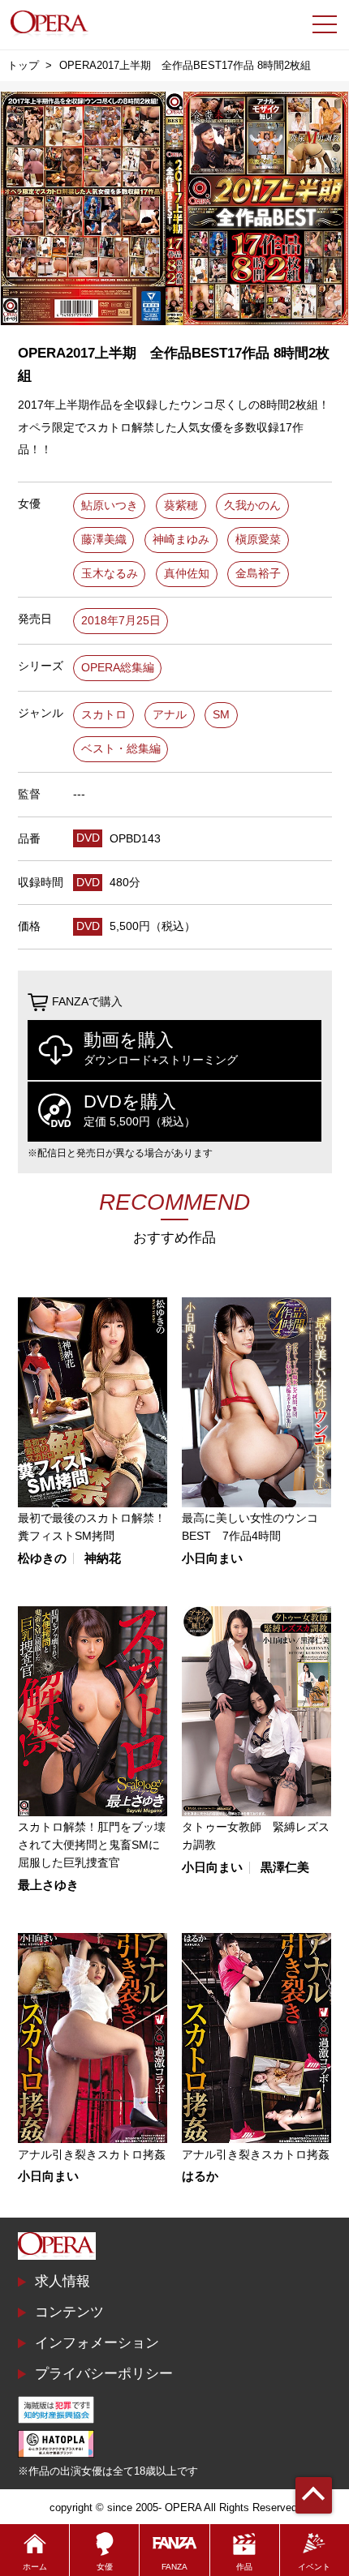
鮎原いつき (110, 506)
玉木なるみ (110, 574)
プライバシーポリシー (104, 2373)
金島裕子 (258, 574)
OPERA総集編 (118, 668)
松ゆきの (42, 1559)
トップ (23, 65)
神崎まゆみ (181, 540)
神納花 (103, 1559)
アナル (170, 715)
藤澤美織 (104, 540)
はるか (200, 2177)
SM (221, 715)
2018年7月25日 (121, 621)
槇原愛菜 (258, 540)
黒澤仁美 (285, 1868)
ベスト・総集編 (121, 749)
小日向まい (212, 1559)
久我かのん (252, 506)
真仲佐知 (187, 574)
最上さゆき (48, 1886)
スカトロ (104, 715)
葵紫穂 (181, 506)
